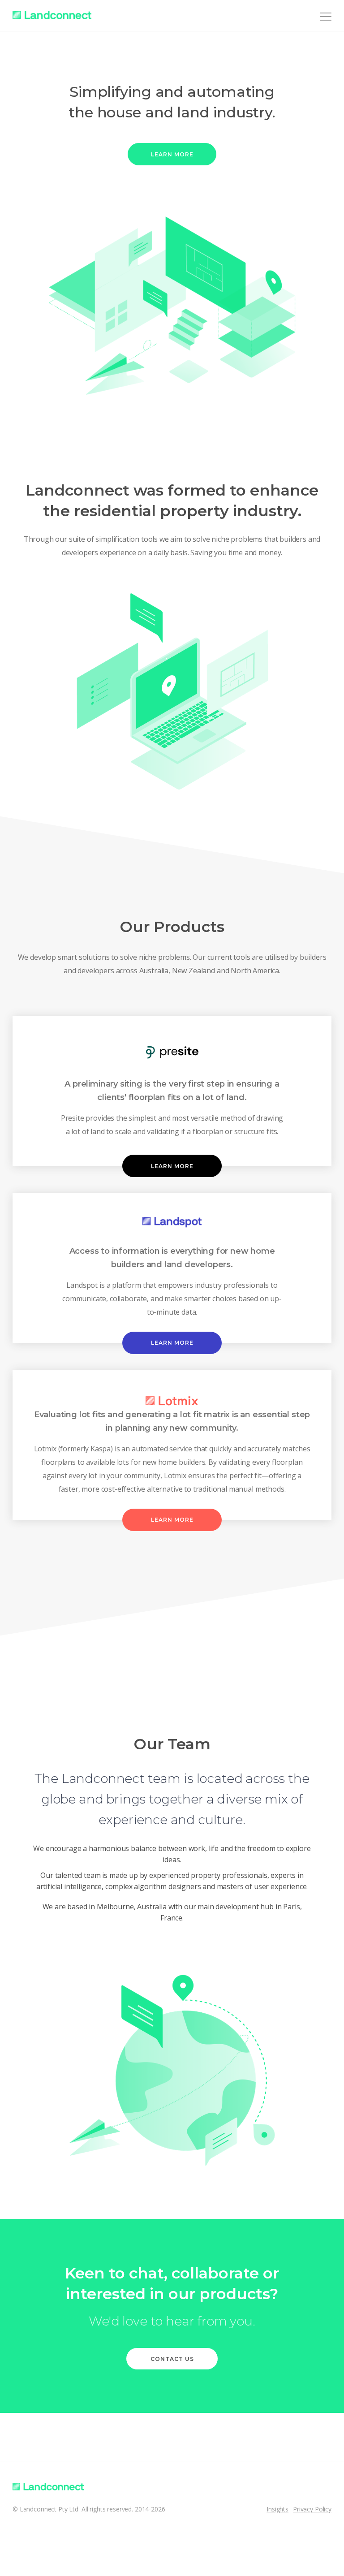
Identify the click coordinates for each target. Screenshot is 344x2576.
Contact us (172, 2359)
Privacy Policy (312, 2509)
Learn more (172, 154)
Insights (277, 2509)
